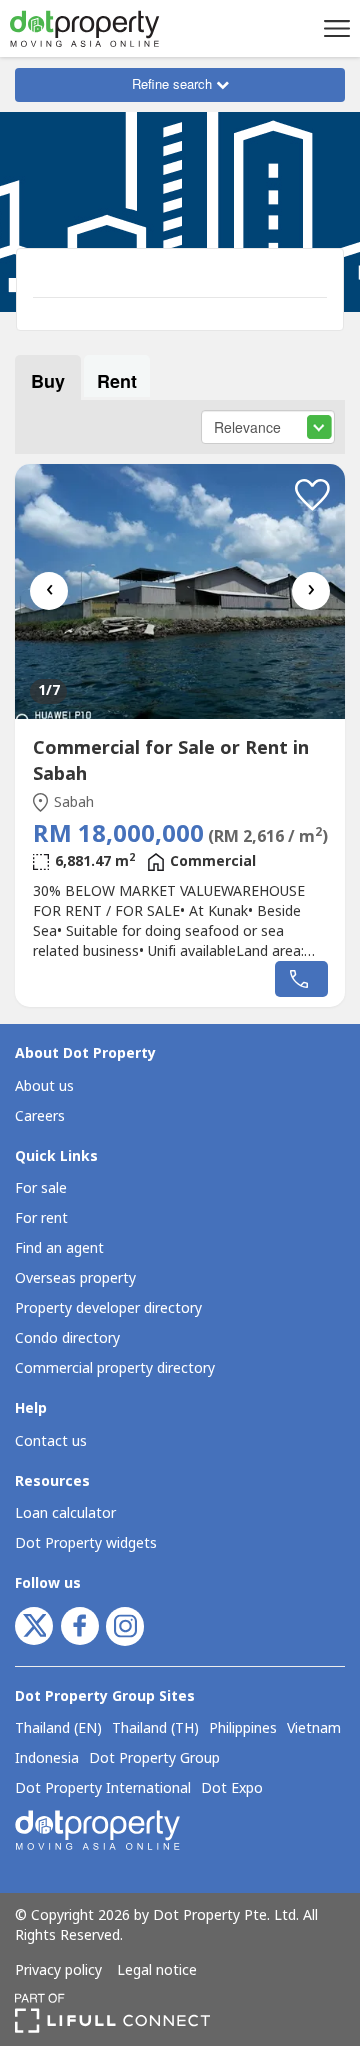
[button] (334, 28)
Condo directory (67, 1338)
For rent (41, 1218)
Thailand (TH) (155, 1729)
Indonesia (47, 1759)
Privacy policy (58, 1971)
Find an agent (59, 1248)
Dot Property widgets (86, 1543)
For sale (41, 1188)
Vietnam (314, 1729)
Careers (40, 1116)
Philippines (243, 1729)
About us (44, 1086)
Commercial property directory (115, 1368)
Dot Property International (103, 1789)
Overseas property (75, 1278)
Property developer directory (108, 1308)
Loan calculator (65, 1513)
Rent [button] (117, 381)
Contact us (51, 1441)
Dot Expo (232, 1789)
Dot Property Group (154, 1759)
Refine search (174, 83)
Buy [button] (48, 381)
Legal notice (157, 1971)
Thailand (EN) (58, 1729)
